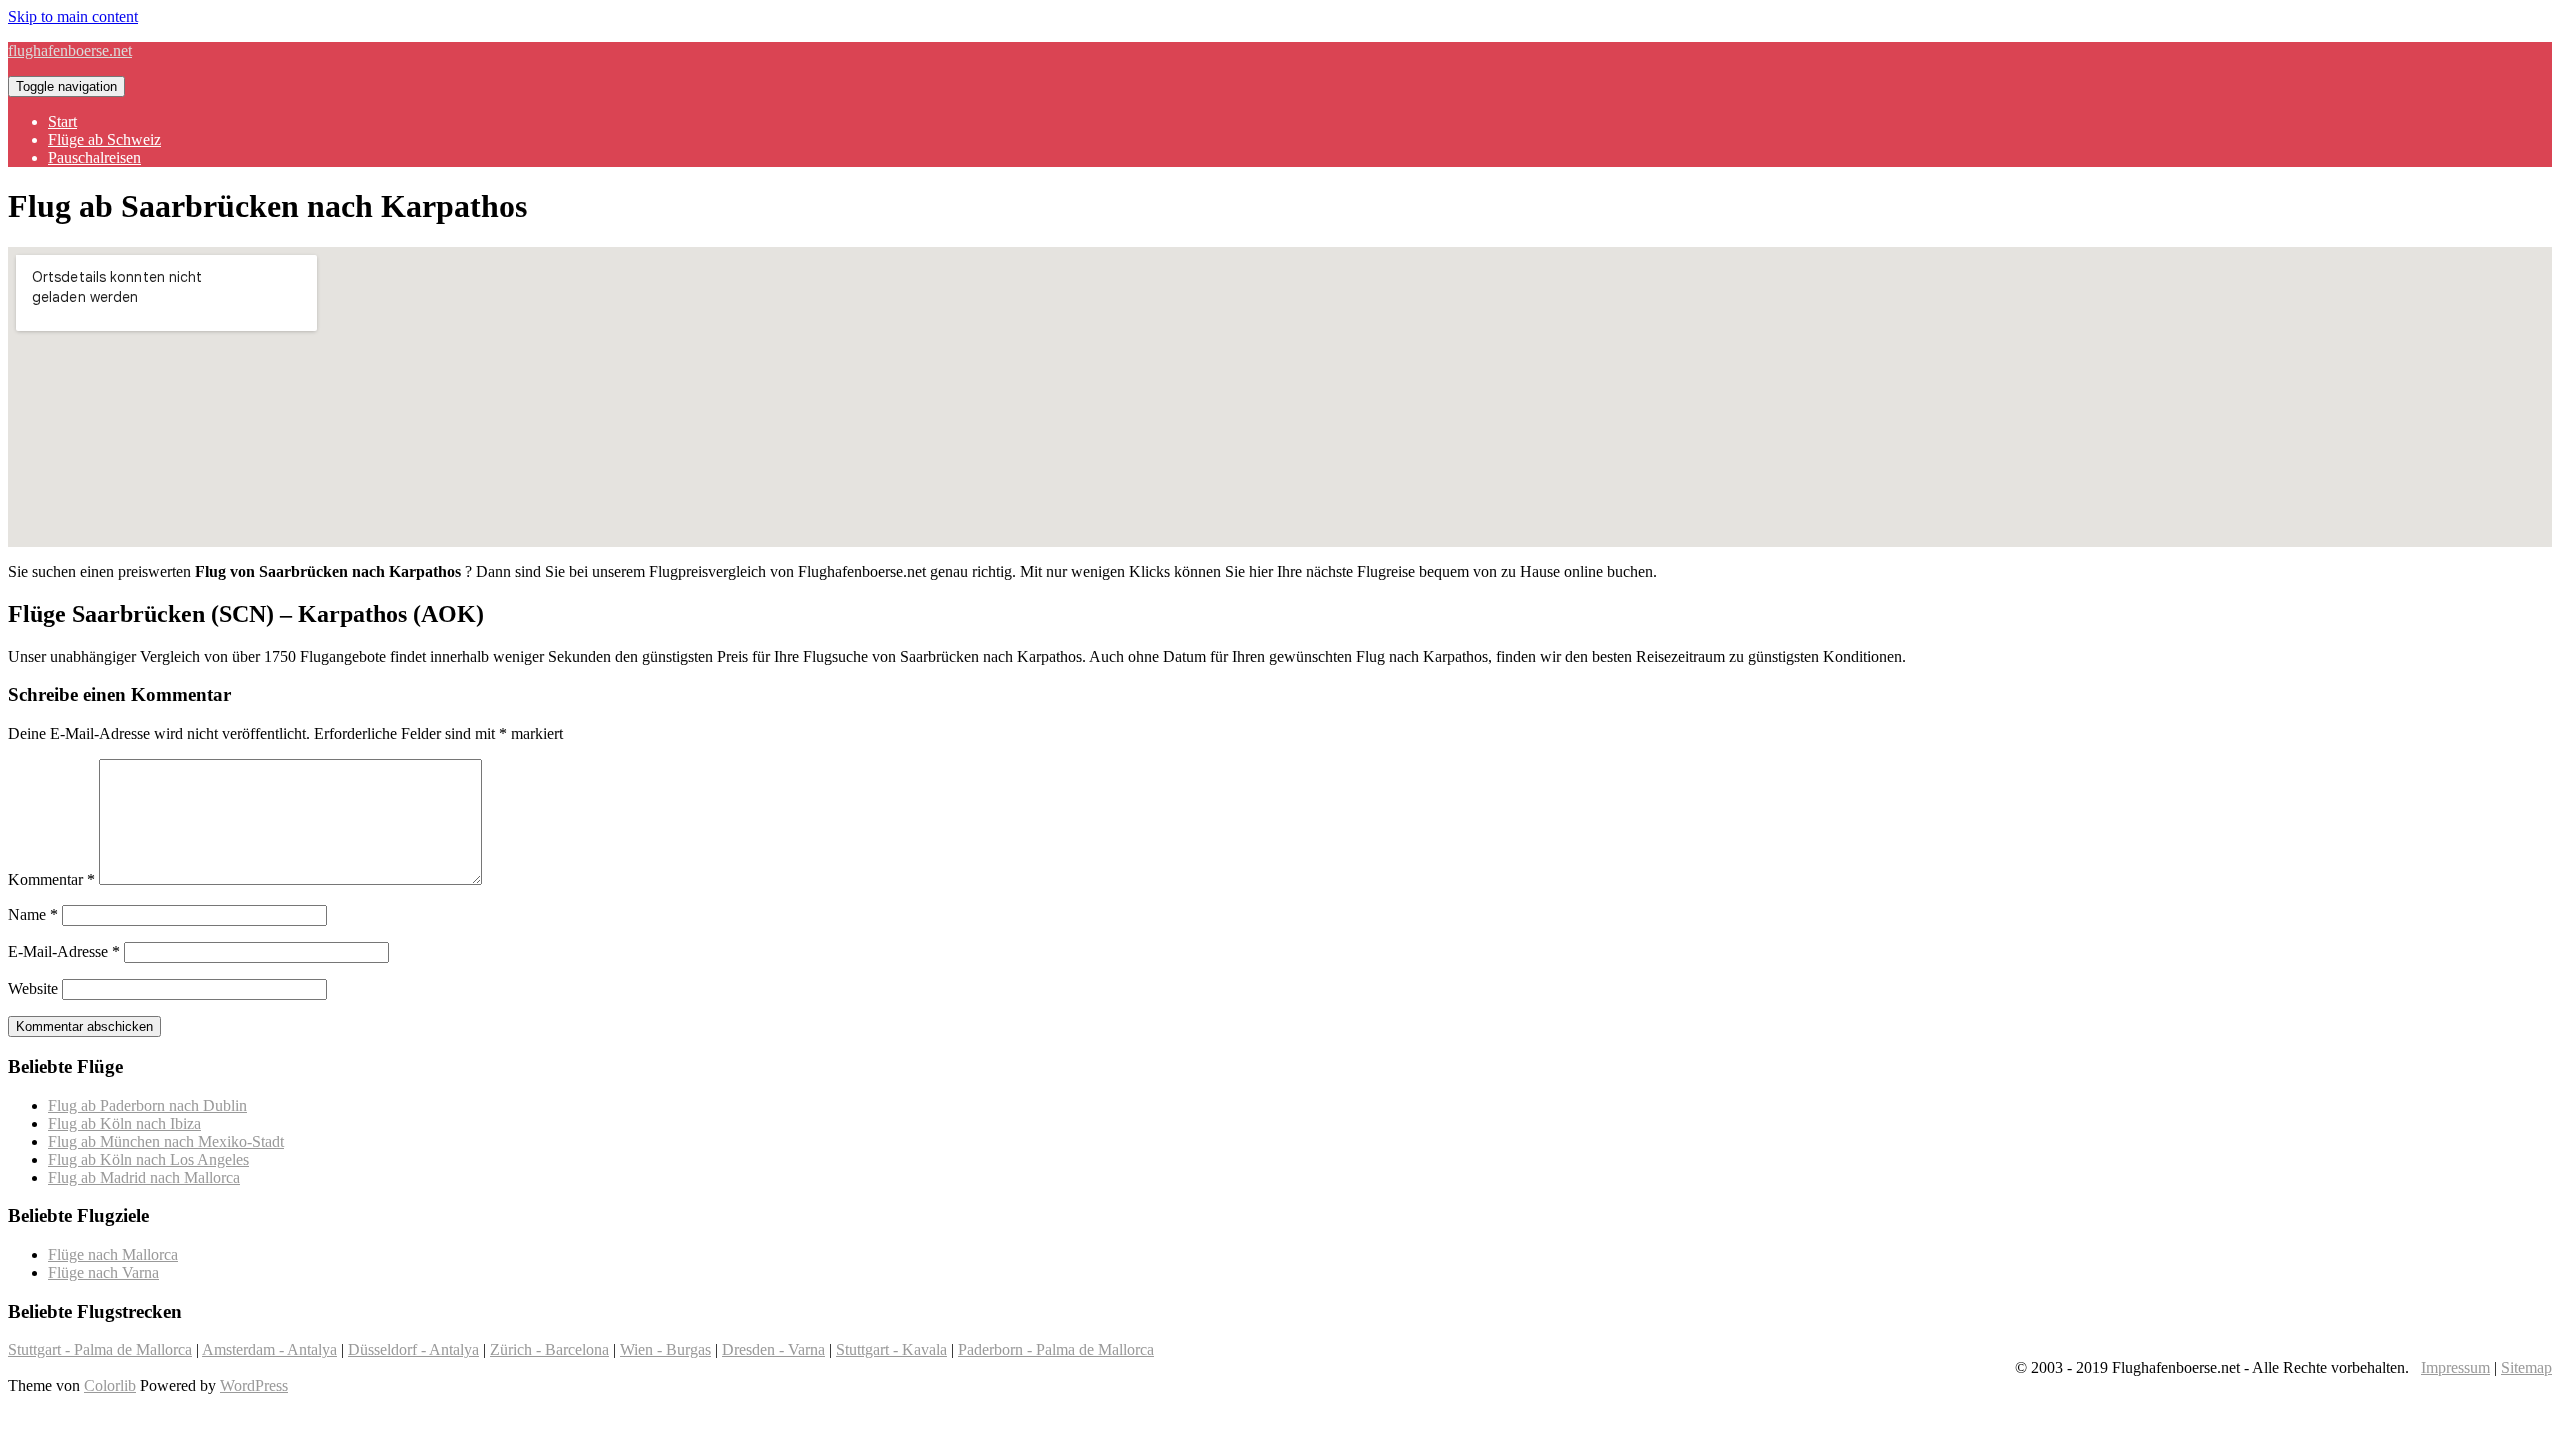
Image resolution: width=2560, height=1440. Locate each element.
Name (33, 914)
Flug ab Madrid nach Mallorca (144, 1177)
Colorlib (110, 1385)
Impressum (2455, 1367)
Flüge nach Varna (103, 1272)
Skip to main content (73, 16)
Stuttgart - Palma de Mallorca (100, 1349)
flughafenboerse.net (70, 50)
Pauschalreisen (94, 157)
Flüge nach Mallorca (113, 1254)
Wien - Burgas (665, 1349)
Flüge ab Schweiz (104, 139)
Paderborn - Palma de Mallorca (1056, 1349)
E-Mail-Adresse (64, 951)
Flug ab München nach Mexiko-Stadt (166, 1141)
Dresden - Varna (773, 1349)
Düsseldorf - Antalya (413, 1349)
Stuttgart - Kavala (891, 1349)
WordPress (254, 1385)
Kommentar (51, 879)
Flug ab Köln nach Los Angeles (148, 1159)
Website (33, 988)
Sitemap (2526, 1367)
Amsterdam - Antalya (269, 1349)
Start (62, 121)
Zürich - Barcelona (549, 1349)
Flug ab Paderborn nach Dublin (147, 1105)
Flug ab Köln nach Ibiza (124, 1123)
